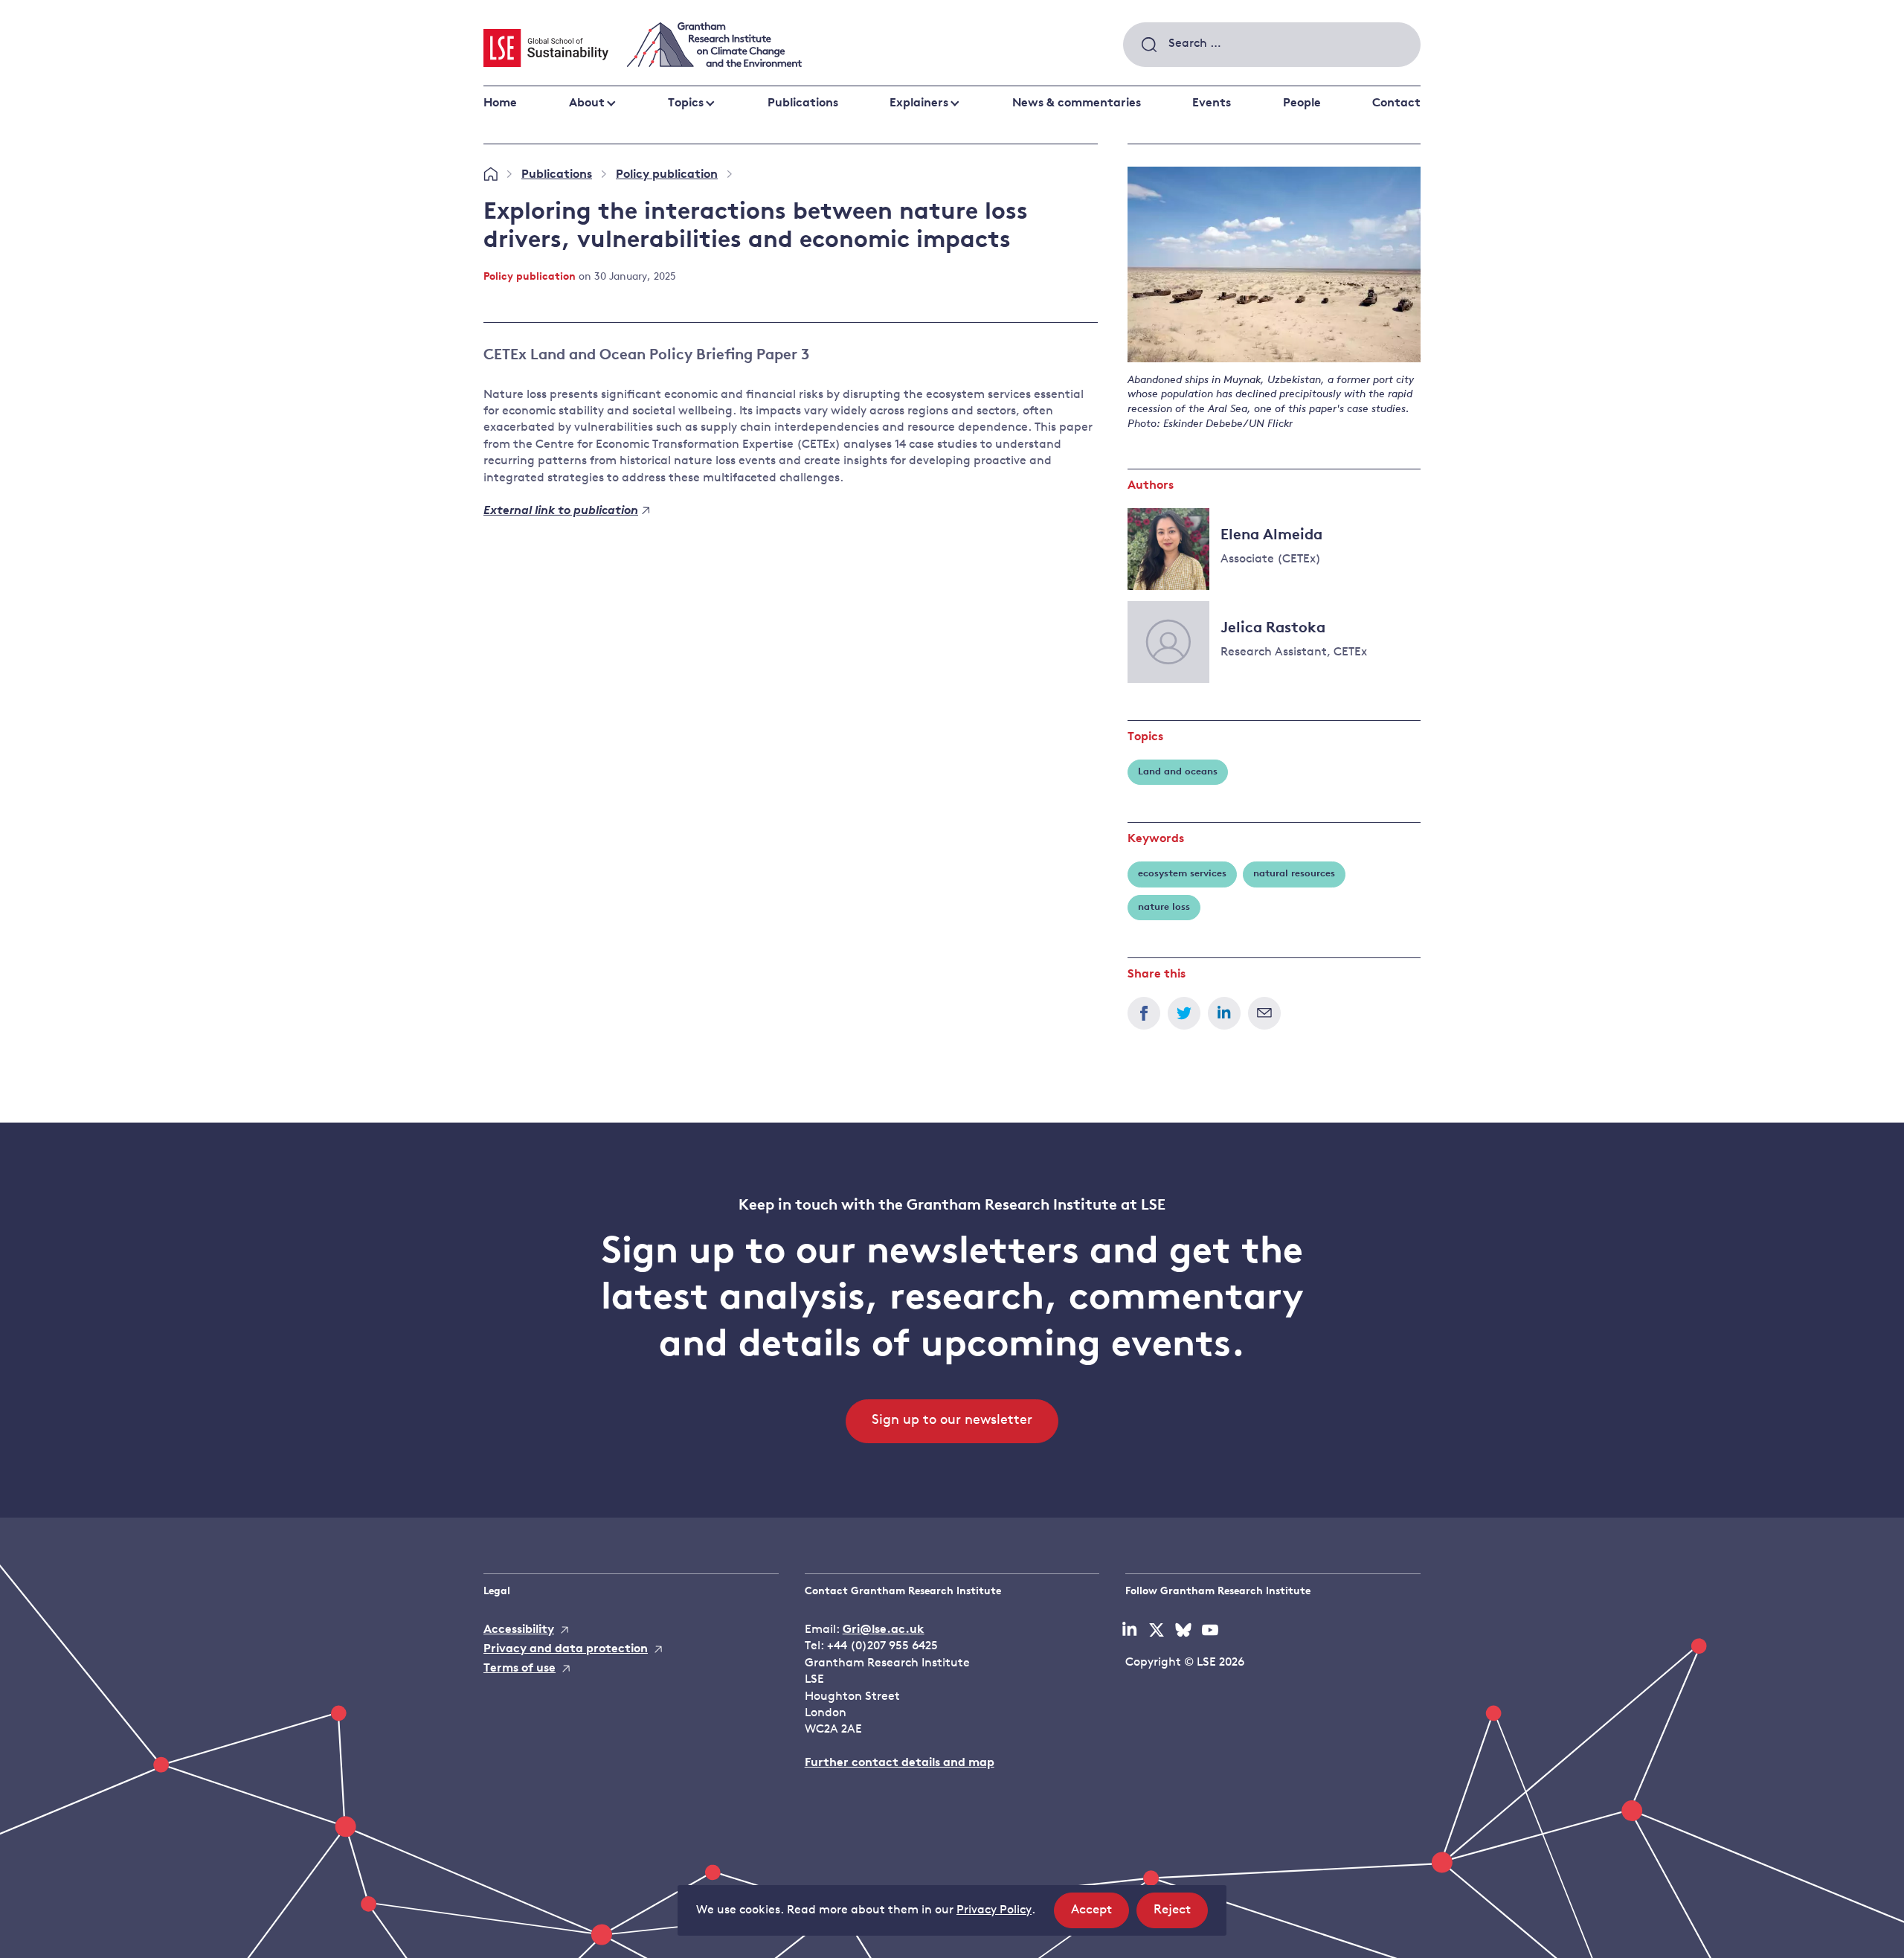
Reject (1181, 1916)
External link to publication (561, 511)
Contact (1396, 103)
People (1302, 103)
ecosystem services (1182, 874)
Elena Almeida (1271, 536)
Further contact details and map (900, 1763)
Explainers (919, 103)
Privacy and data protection (566, 1649)
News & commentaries (1077, 103)
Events (1212, 103)
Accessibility (519, 1630)
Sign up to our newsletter (952, 1421)
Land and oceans (1178, 772)
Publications (803, 103)
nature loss (1164, 907)
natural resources (1294, 874)
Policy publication (667, 175)
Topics (686, 103)
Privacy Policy (994, 1910)
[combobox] (1272, 45)
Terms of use (520, 1669)
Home (500, 103)
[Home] (491, 175)
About (587, 103)
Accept (1100, 1916)
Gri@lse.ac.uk (884, 1630)
